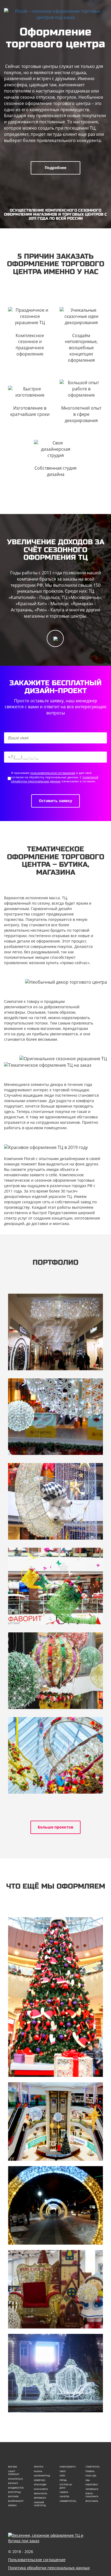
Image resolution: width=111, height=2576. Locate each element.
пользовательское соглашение (53, 773)
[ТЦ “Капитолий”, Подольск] (55, 1332)
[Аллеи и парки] (55, 2205)
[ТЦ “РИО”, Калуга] (55, 1755)
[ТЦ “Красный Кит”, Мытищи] (55, 1501)
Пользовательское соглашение (37, 2560)
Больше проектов (55, 1827)
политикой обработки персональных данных (55, 779)
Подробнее (55, 168)
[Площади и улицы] (55, 2373)
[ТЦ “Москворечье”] (55, 1417)
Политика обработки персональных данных (49, 2568)
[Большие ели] (55, 1997)
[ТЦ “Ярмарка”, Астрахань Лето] (55, 1671)
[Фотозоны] (55, 2289)
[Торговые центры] (55, 2122)
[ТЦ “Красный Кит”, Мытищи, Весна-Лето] (55, 1586)
